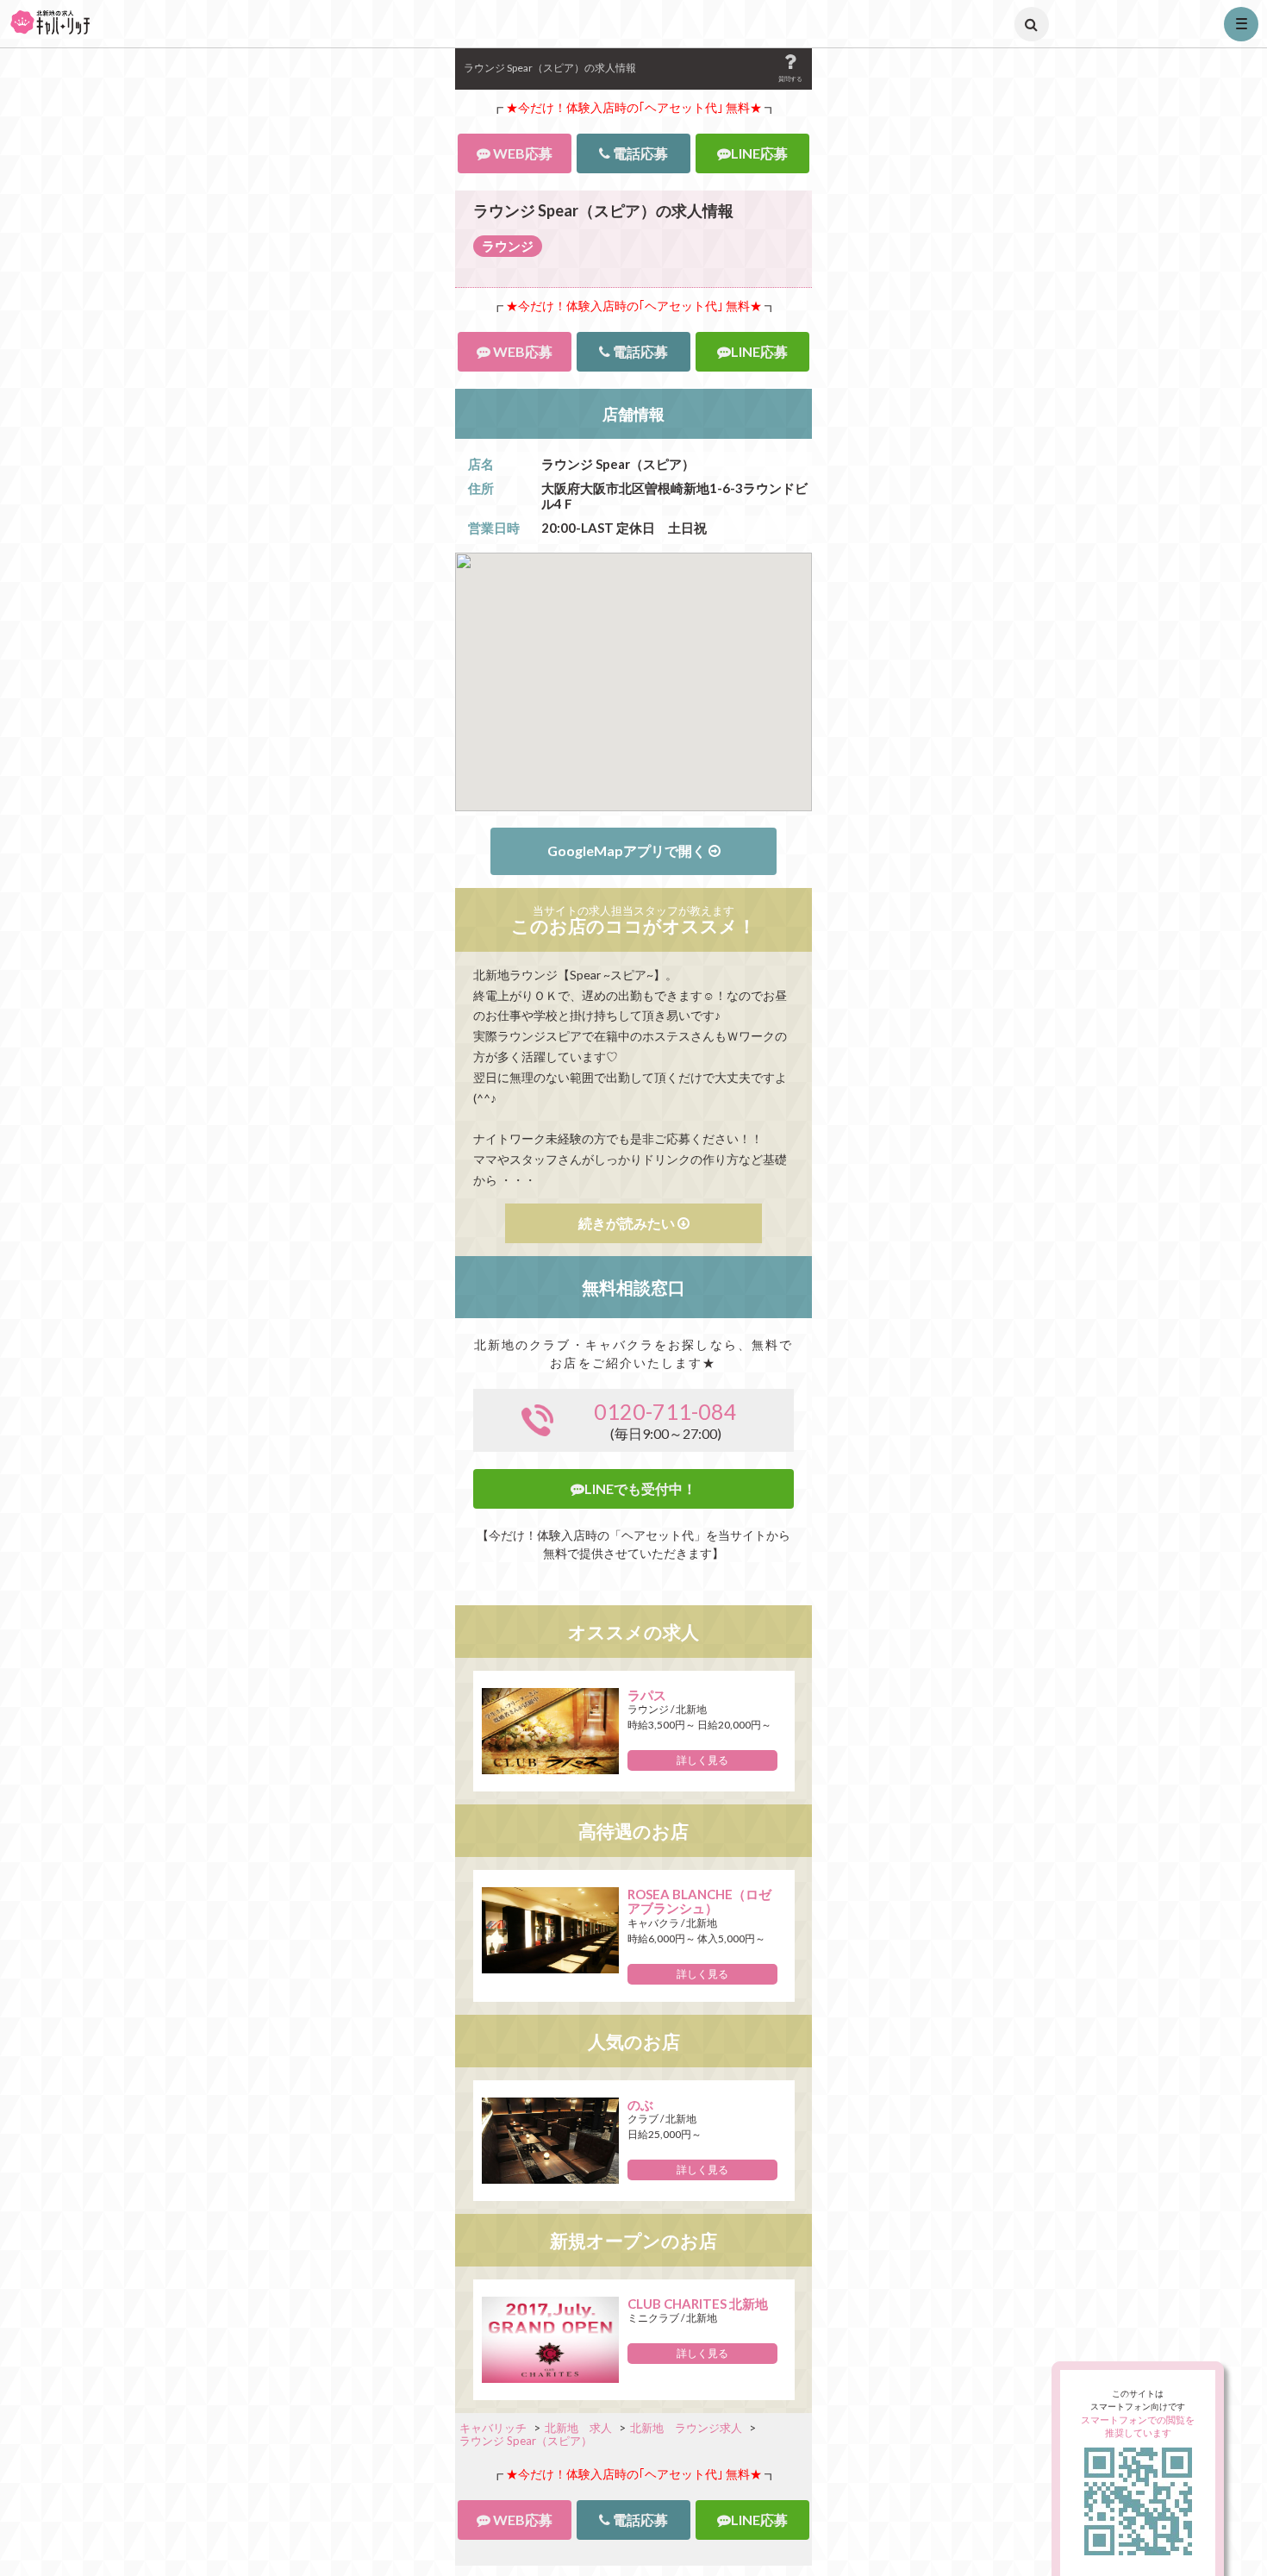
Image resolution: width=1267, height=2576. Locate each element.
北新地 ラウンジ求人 (686, 2428)
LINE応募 (759, 153)
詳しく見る (702, 1760)
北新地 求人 (578, 2428)
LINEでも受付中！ (640, 1489)
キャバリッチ (493, 2428)
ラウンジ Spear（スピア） (526, 2441)
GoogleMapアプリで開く (628, 850)
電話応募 (639, 153)
